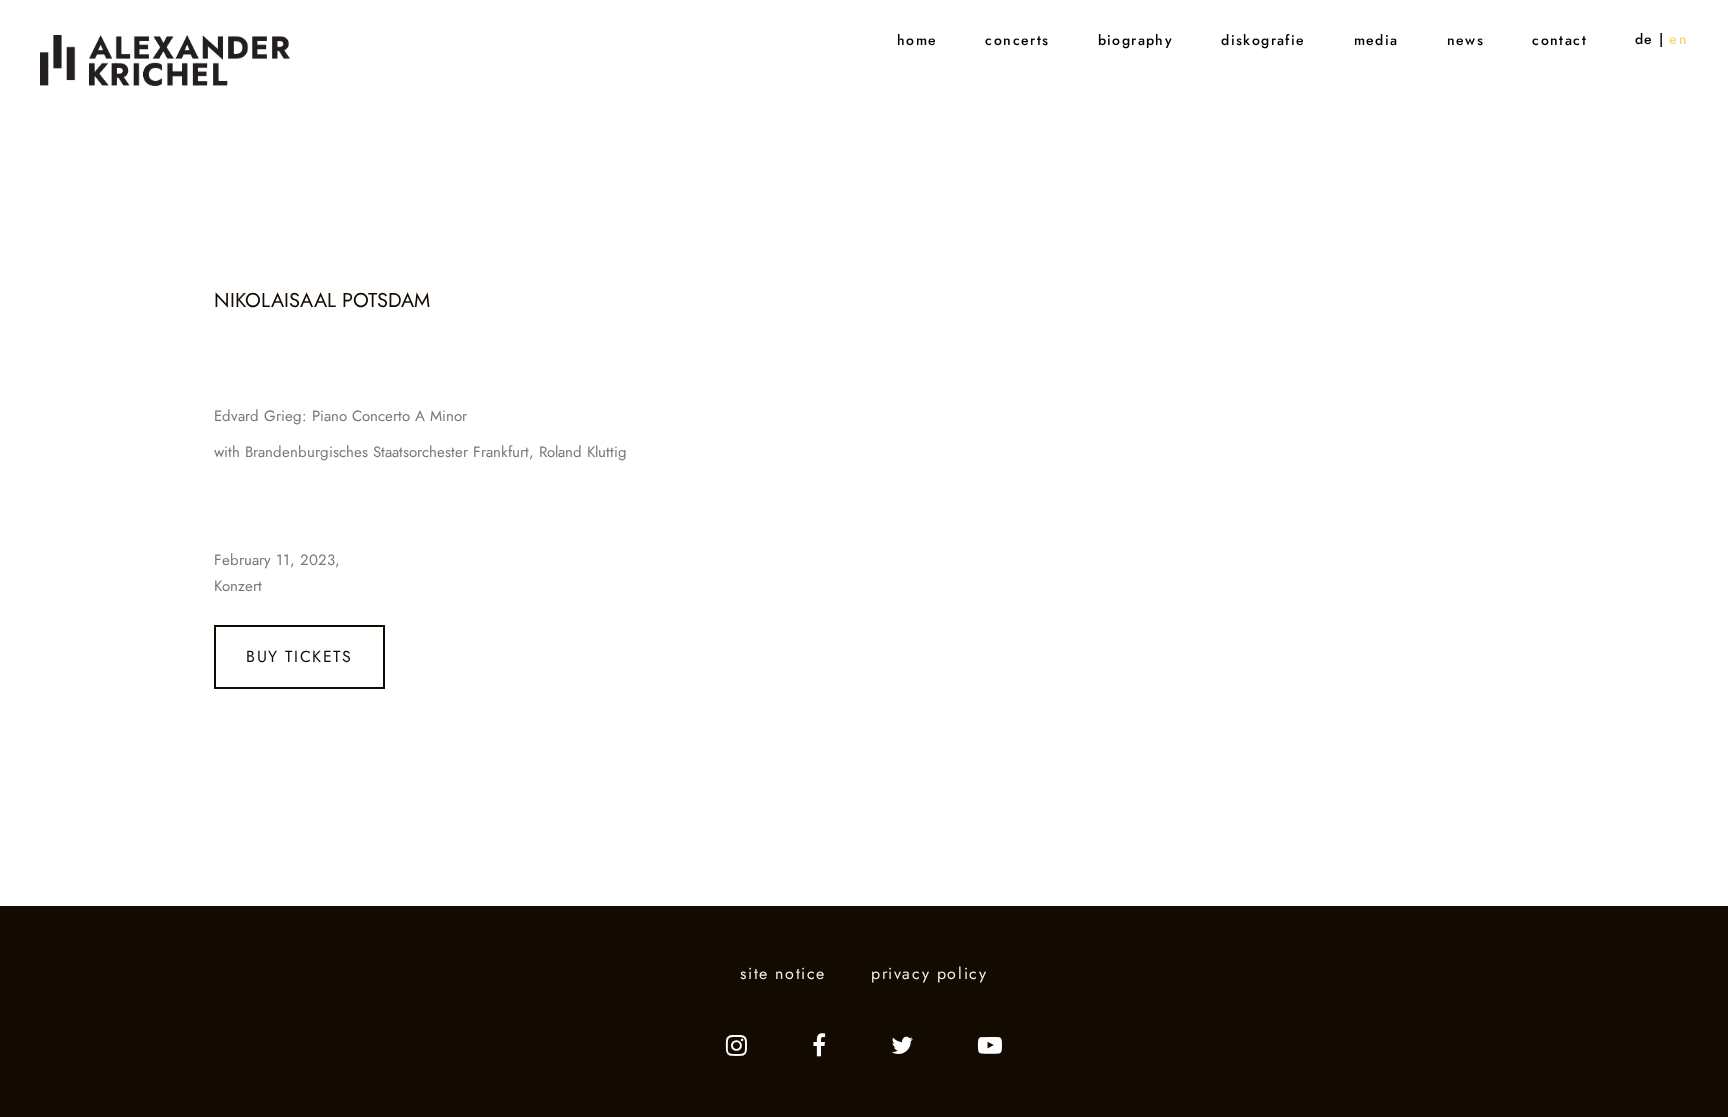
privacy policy (929, 973)
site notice (783, 973)
